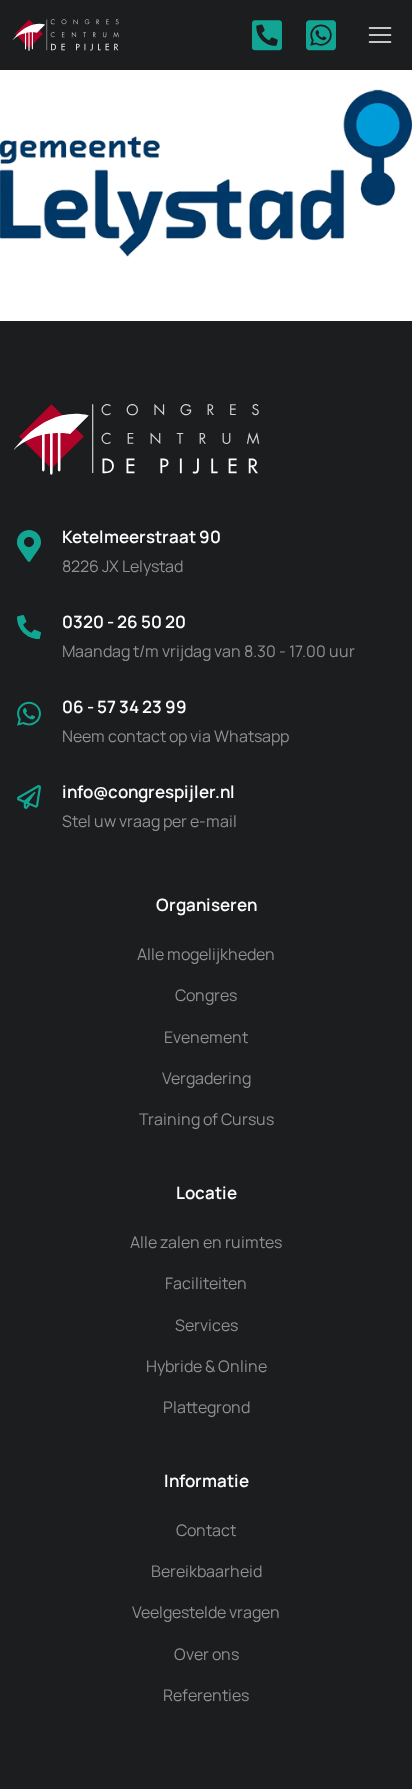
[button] (380, 35)
